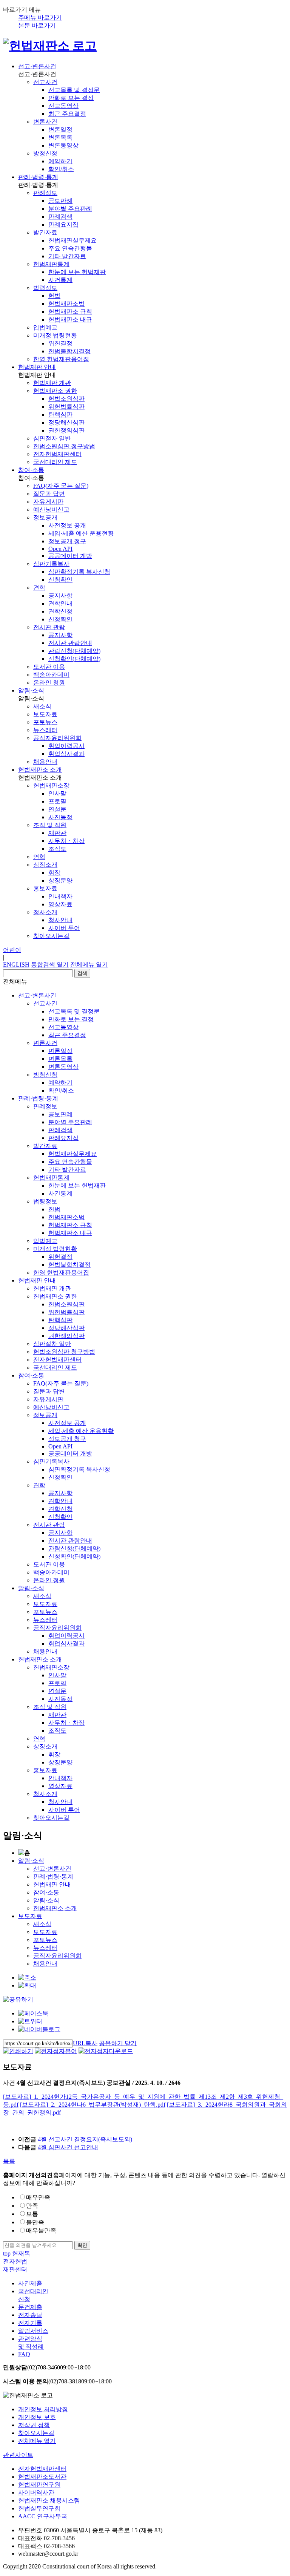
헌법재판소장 (51, 785)
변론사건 (45, 122)
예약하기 (60, 161)
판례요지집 (63, 224)
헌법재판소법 (66, 304)
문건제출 (30, 2307)
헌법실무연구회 (39, 2508)
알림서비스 (33, 2331)
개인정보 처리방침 (43, 2409)
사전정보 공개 (67, 525)
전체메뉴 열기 (89, 965)
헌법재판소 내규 (70, 320)
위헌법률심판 (66, 407)
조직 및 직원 (50, 825)
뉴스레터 (45, 730)
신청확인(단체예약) (74, 659)
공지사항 (60, 595)
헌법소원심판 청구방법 (64, 446)
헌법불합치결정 (69, 351)
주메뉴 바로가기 (40, 18)
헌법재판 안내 (37, 367)
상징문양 (60, 880)
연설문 (57, 809)
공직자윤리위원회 (57, 738)
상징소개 (45, 865)
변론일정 (60, 129)
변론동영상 (63, 145)
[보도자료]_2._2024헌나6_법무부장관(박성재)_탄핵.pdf (93, 2105)
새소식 (42, 706)
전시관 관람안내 (70, 643)
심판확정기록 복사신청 (79, 572)
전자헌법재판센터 (57, 454)
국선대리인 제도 (55, 462)
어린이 (12, 950)
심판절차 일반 (52, 438)
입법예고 (45, 327)
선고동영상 (63, 106)
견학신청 (60, 611)
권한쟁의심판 (66, 430)
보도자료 (45, 714)
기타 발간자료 (67, 256)
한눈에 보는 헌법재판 (77, 272)
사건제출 (30, 2283)
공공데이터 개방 (70, 556)
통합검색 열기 (50, 965)
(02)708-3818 (57, 2381)
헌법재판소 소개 (40, 770)
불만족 (35, 2222)
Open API (60, 549)
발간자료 (45, 232)
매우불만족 (41, 2230)
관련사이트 (18, 2455)
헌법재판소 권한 (55, 391)
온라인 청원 (49, 683)
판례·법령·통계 (38, 177)
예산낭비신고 (51, 510)
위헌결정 (60, 343)
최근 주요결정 (67, 114)
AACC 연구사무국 (43, 2516)
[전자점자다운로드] (106, 2051)
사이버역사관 (36, 2492)
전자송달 (30, 2315)
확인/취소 (61, 169)
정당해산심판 (66, 422)
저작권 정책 (34, 2425)
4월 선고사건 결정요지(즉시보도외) (85, 2139)
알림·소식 (31, 690)
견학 (39, 588)
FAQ (24, 2354)
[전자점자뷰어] (56, 2051)
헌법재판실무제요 (72, 240)
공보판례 (60, 201)
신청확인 (60, 580)
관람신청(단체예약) (74, 651)
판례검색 (60, 217)
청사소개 (45, 912)
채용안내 (45, 762)
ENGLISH (16, 965)
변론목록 (60, 137)
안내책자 (60, 896)
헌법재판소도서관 (42, 2477)
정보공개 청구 (67, 541)
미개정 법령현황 (55, 335)
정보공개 (45, 517)
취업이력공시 (66, 746)
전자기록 (30, 2323)
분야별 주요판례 (70, 209)
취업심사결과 (66, 754)
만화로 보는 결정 (71, 98)
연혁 (39, 857)
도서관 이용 (49, 667)
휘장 (54, 873)
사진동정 (60, 817)
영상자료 (60, 904)
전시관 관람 (49, 627)
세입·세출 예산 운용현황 (81, 533)
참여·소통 (31, 470)
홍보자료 (45, 888)
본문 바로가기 (37, 25)
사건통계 (60, 280)
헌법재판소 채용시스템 (49, 2500)
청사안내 (60, 920)
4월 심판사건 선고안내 (68, 2147)
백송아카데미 (51, 675)
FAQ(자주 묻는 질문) (61, 486)
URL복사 (85, 2043)
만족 (32, 2206)
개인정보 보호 (37, 2417)
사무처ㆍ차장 (66, 841)
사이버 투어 (64, 928)
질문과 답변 (49, 494)
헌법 (54, 296)
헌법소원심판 (66, 399)
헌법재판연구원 (39, 2485)
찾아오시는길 (51, 936)
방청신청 (45, 153)
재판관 (57, 833)
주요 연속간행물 (70, 248)
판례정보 (45, 193)
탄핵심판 (60, 415)
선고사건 (45, 82)
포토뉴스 (45, 722)
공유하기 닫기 (118, 2043)
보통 (32, 2214)
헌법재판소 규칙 (70, 312)
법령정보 (45, 288)
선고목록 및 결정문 (74, 90)
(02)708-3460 (47, 2367)
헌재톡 (21, 2253)
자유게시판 (48, 502)
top (7, 2253)
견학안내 (60, 603)
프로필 (57, 801)
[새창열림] (33, 2013)
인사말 (57, 793)
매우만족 (38, 2197)
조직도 (57, 849)
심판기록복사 (51, 564)
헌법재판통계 (51, 264)
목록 (9, 2161)
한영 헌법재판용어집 (61, 359)
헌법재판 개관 (52, 383)
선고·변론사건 (37, 66)
